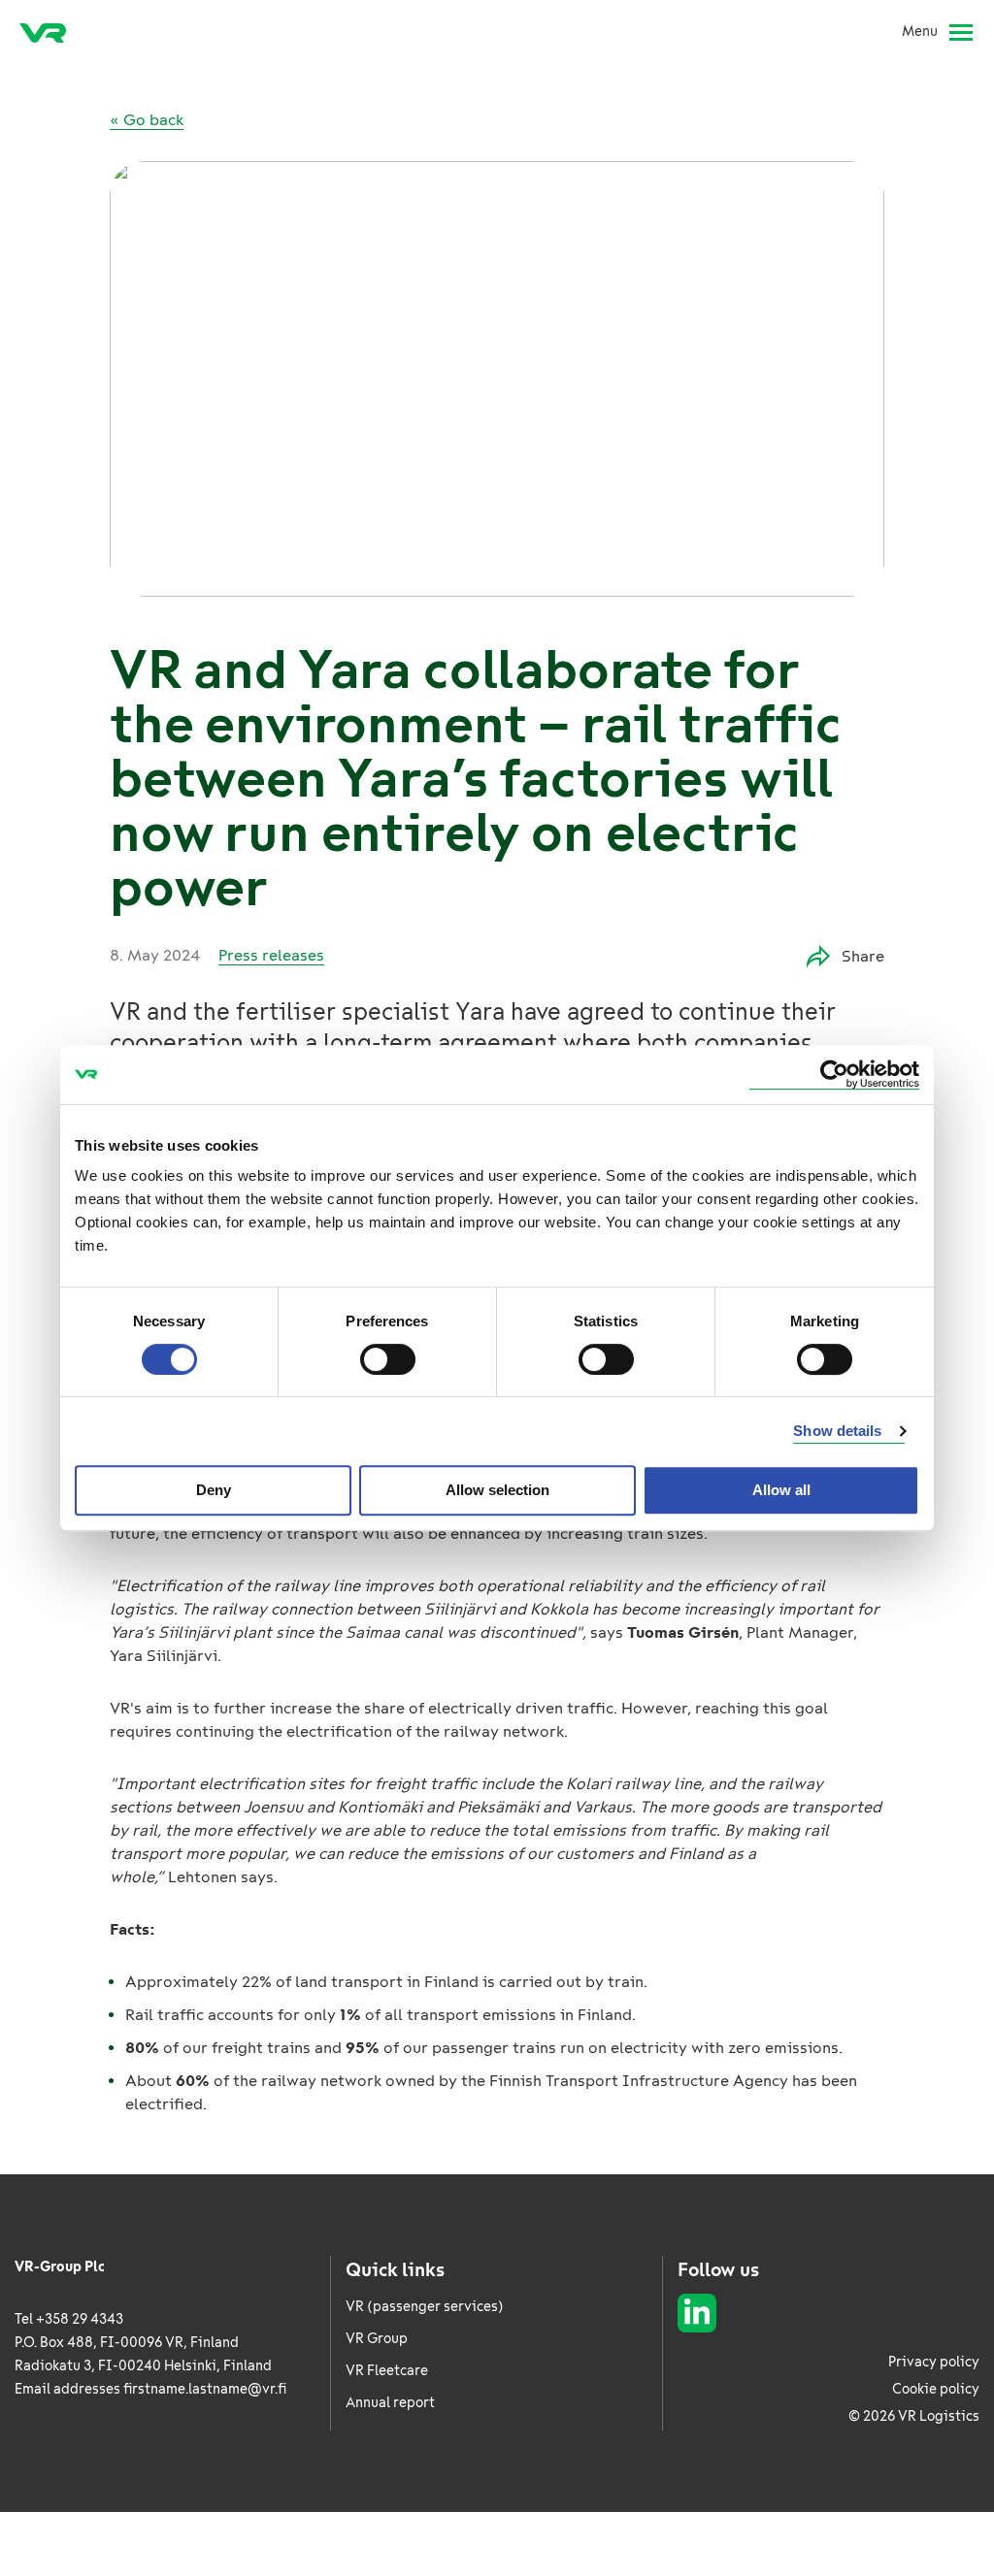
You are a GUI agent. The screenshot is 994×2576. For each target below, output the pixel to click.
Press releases (271, 955)
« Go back (147, 120)
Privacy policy (934, 2362)
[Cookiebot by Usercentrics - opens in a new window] (834, 1075)
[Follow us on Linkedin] (697, 2313)
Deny (214, 1490)
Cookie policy (936, 2389)
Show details (837, 1431)
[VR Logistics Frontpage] (43, 32)
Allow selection (497, 1490)
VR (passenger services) (425, 2307)
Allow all (781, 1490)
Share (863, 956)
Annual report (390, 2403)
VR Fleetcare (387, 2371)
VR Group (377, 2339)
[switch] (388, 1359)
